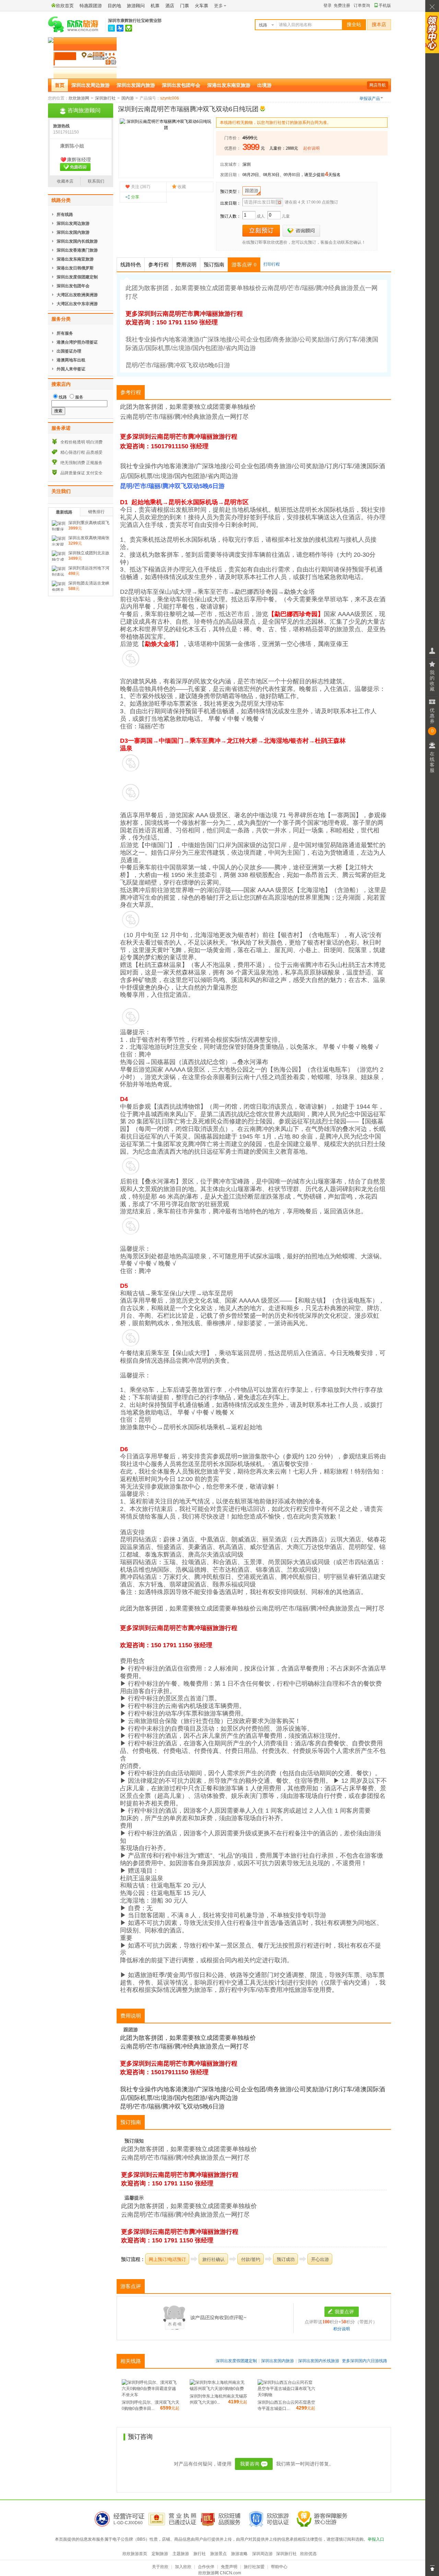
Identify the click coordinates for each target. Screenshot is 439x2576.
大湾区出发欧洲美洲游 (77, 295)
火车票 (201, 6)
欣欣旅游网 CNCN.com (220, 2573)
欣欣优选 (308, 2554)
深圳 (247, 164)
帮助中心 (279, 2567)
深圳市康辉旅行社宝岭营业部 (135, 21)
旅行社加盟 (254, 2567)
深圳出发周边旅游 (91, 85)
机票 (155, 6)
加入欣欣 (183, 2567)
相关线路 (131, 2361)
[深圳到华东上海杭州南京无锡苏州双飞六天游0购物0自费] (218, 2389)
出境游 (264, 85)
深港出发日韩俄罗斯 (75, 268)
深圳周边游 (262, 2554)
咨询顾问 (301, 231)
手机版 (385, 5)
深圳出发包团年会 (181, 85)
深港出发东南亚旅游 (229, 85)
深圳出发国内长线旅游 (319, 2361)
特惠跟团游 (91, 6)
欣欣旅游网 (79, 98)
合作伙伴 (206, 2567)
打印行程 (272, 264)
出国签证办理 (69, 351)
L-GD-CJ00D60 (128, 2523)
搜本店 (379, 25)
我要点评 (344, 2312)
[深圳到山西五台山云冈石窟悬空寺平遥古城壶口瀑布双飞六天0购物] (286, 2395)
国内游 (128, 98)
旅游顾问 (136, 6)
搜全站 (354, 25)
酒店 (170, 6)
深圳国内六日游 (365, 2361)
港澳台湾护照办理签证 (77, 342)
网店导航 (378, 85)
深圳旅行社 (105, 98)
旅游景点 (218, 2554)
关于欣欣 (160, 2567)
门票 (185, 6)
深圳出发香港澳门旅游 (77, 250)
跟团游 (252, 191)
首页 (60, 85)
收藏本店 (65, 181)
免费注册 (342, 5)
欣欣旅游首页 (135, 2554)
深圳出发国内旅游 (136, 85)
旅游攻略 (239, 2554)
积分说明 (342, 2329)
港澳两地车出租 (71, 360)
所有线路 (65, 215)
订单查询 (362, 5)
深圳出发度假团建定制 (236, 2361)
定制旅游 (160, 2554)
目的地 (114, 6)
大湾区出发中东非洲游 (77, 304)
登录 (328, 5)
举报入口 (376, 2539)
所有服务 (65, 333)
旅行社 (200, 2554)
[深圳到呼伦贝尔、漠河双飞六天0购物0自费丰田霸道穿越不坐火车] (151, 2395)
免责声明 (229, 2567)
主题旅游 (181, 2554)
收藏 (182, 187)
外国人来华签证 (71, 369)
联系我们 (96, 181)
